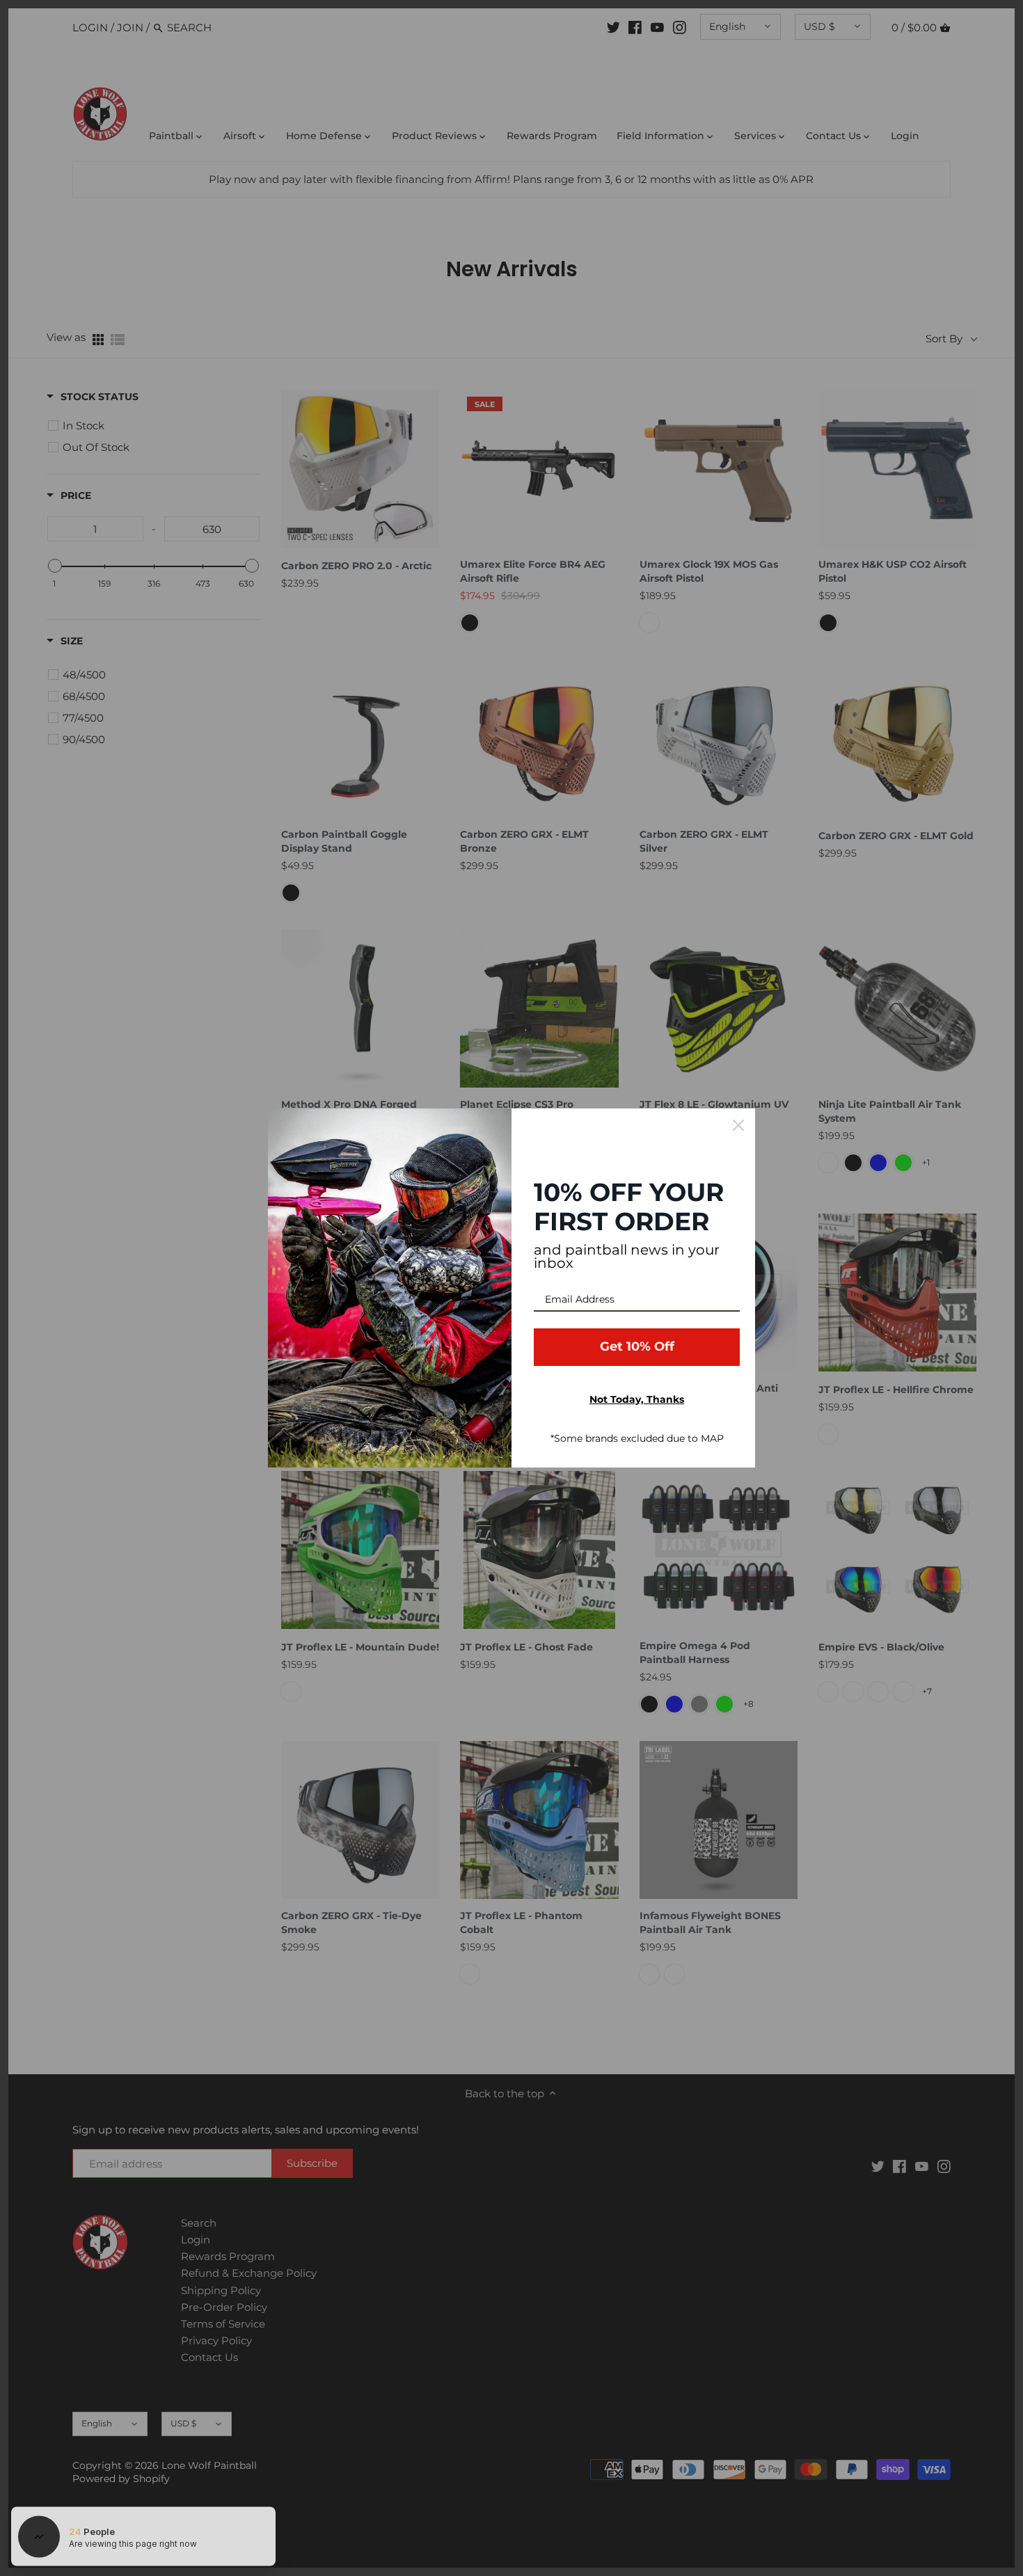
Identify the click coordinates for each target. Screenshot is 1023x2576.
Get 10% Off (637, 1346)
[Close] (738, 1125)
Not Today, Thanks (637, 1399)
